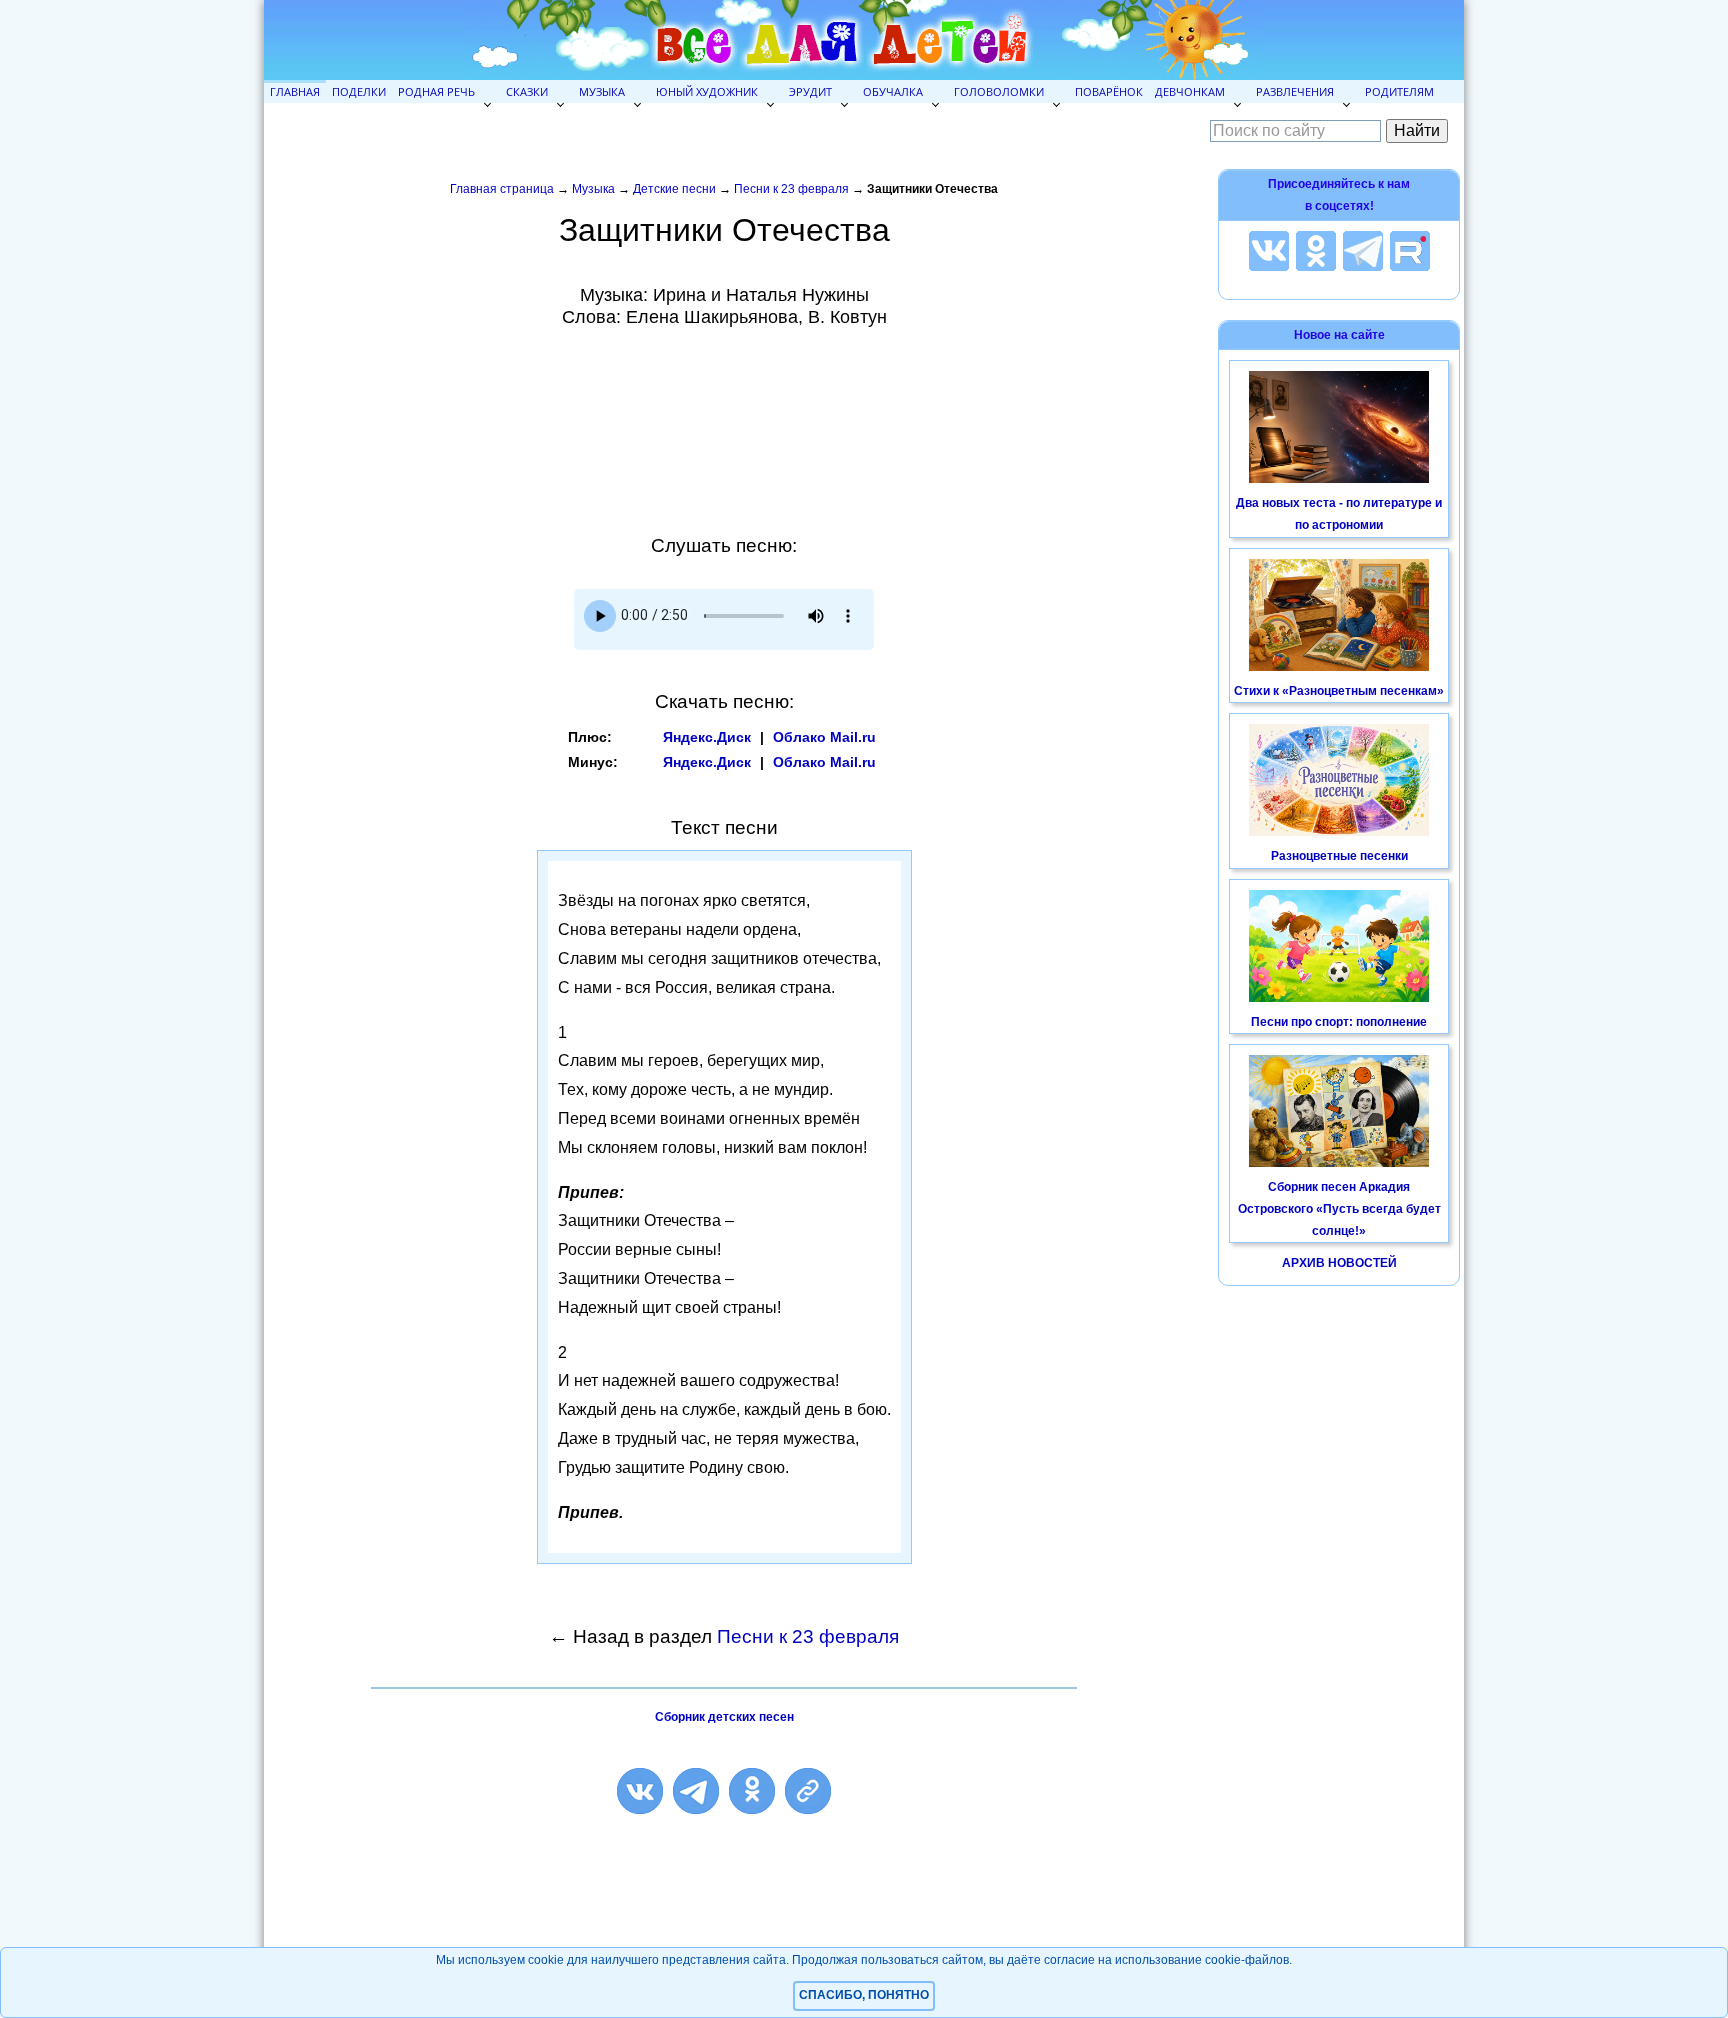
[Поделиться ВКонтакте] (640, 1791)
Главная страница (502, 189)
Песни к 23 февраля (791, 189)
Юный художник (707, 91)
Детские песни (674, 189)
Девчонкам (1190, 91)
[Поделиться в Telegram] (696, 1791)
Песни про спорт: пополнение (1339, 1022)
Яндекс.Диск (707, 737)
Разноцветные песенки (1339, 856)
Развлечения (1295, 91)
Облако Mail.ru (824, 737)
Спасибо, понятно (864, 1995)
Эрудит (810, 91)
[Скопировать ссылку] (808, 1791)
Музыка (602, 91)
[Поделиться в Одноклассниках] (752, 1791)
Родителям (1399, 91)
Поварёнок (1109, 91)
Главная (295, 91)
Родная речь (436, 91)
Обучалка (893, 91)
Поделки (359, 91)
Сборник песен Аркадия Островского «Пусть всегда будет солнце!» (1339, 1208)
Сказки (527, 91)
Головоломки (999, 91)
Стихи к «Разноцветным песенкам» (1339, 691)
